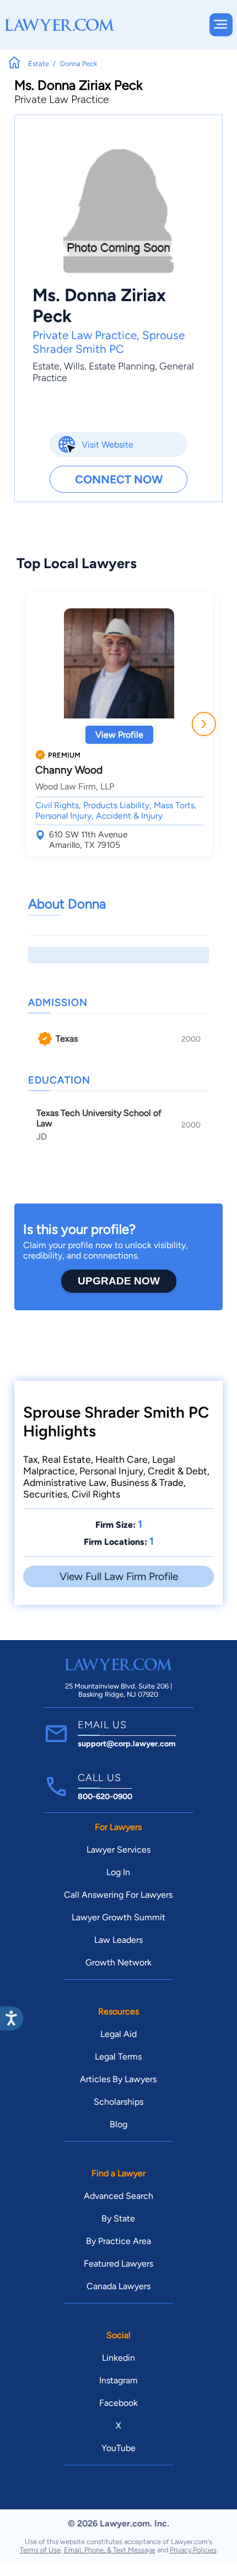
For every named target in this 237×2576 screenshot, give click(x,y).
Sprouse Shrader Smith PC (109, 342)
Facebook (118, 2403)
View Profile (119, 735)
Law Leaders (118, 1940)
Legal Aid (118, 2034)
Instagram (118, 2380)
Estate (46, 366)
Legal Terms (118, 2057)
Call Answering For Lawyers (118, 1895)
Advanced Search (118, 2196)
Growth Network (118, 1962)
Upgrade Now (119, 1281)
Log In (118, 1872)
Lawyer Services (118, 1850)
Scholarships (118, 2102)
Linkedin (118, 2358)
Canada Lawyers (118, 2286)
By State (118, 2218)
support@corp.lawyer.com (127, 1744)
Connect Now (119, 479)
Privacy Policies (193, 2550)
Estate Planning (122, 366)
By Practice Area (118, 2241)
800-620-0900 (105, 1796)
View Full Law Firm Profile (119, 1576)
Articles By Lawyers (118, 2079)
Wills (74, 366)
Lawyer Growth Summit (118, 1917)
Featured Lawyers (118, 2264)
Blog (118, 2124)
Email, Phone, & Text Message (110, 2550)
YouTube (118, 2448)
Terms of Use (40, 2550)
